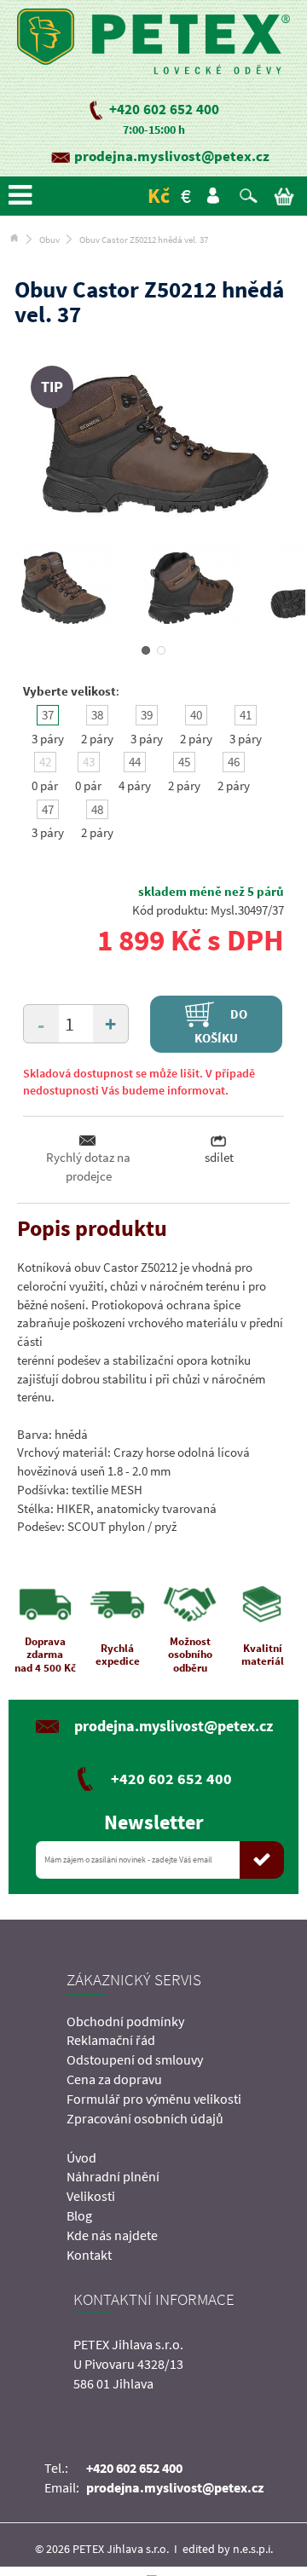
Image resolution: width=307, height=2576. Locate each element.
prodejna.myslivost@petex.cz (172, 156)
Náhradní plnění (113, 2176)
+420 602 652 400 (164, 109)
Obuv (49, 240)
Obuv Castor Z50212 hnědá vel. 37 (144, 240)
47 (48, 809)
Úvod (81, 2157)
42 (45, 762)
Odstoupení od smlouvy (135, 2059)
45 (184, 762)
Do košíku (221, 1025)
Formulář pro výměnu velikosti (154, 2099)
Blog (79, 2215)
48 (97, 809)
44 (135, 762)
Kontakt (89, 2255)
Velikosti (91, 2196)
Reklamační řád (111, 2040)
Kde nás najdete (112, 2235)
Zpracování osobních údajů (145, 2118)
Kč (159, 196)
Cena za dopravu (114, 2079)
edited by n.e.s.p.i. (228, 2549)
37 (48, 715)
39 (147, 715)
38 (97, 715)
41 (246, 715)
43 (89, 762)
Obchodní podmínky (125, 2021)
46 (234, 762)
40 (196, 715)
